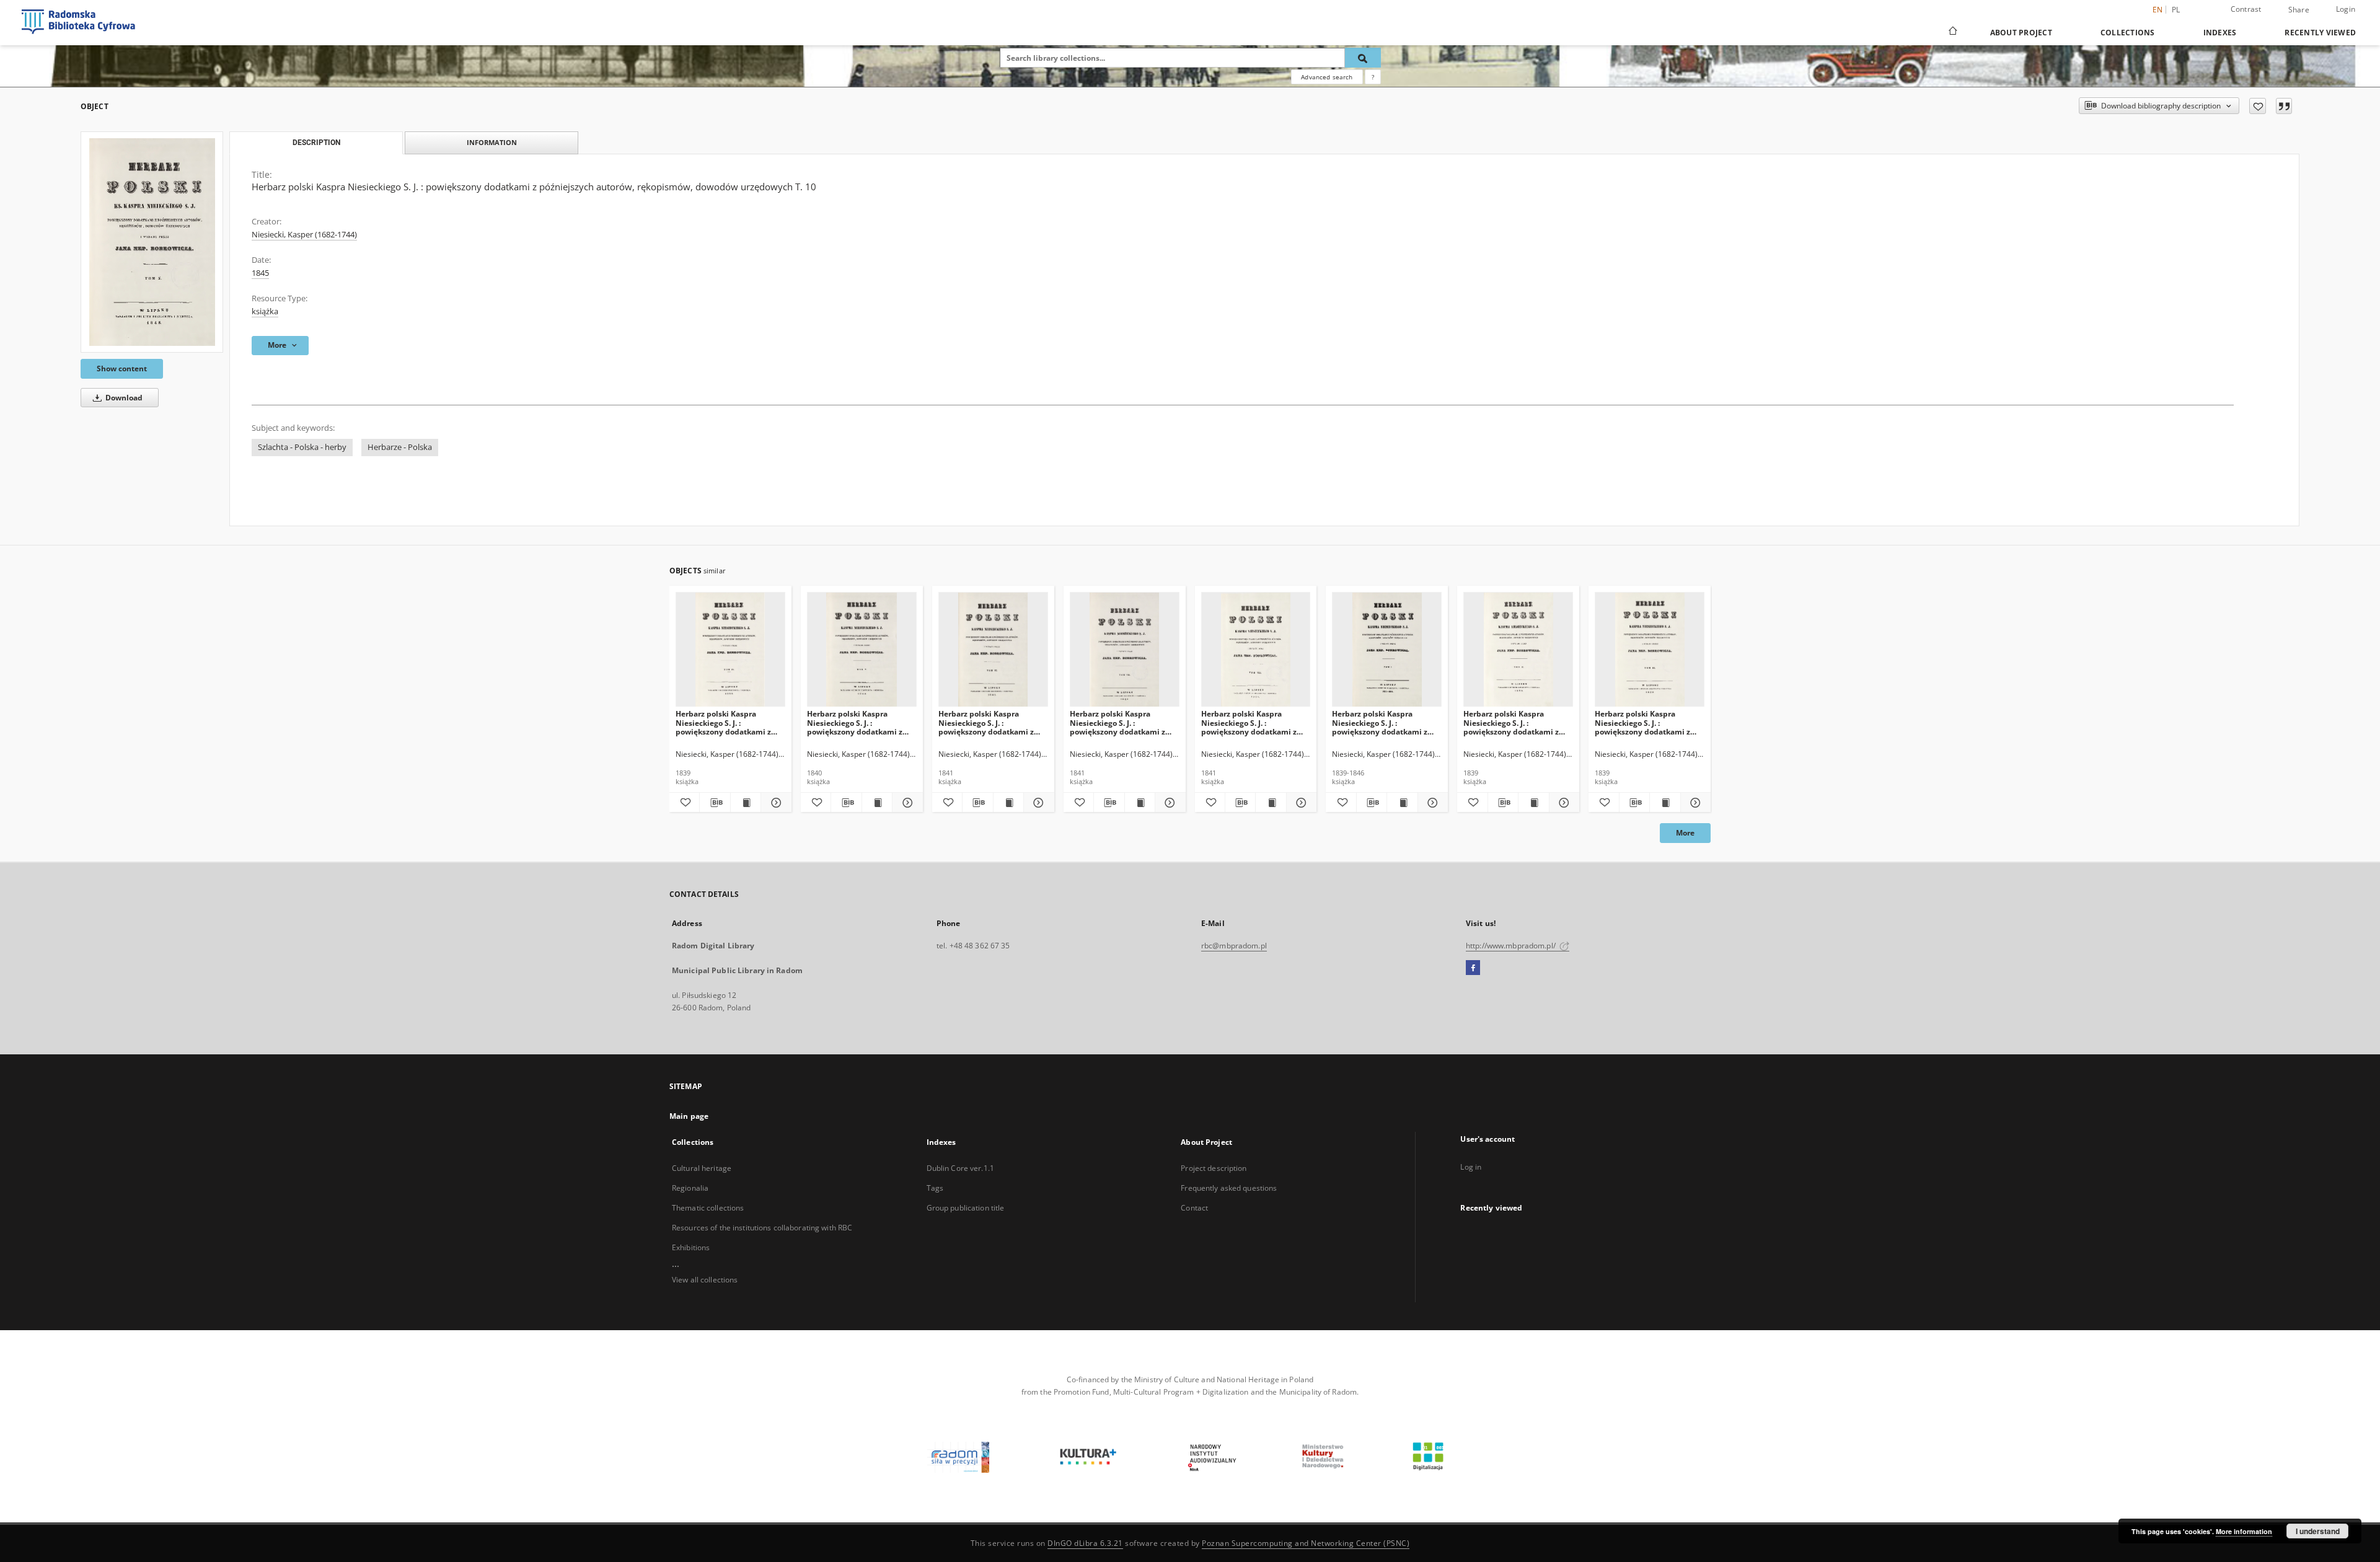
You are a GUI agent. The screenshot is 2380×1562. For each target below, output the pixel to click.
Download (123, 398)
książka (265, 311)
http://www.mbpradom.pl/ (1512, 946)
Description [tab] (316, 143)
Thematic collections (708, 1208)
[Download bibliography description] (715, 803)
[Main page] (1952, 32)
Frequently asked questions (1229, 1188)
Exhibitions (691, 1247)
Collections (2128, 33)
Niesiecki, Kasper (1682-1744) (304, 235)
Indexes (2220, 33)
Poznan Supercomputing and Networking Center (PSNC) (1306, 1543)
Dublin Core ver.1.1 (960, 1168)
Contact (1194, 1208)
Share (2299, 10)
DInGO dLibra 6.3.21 (1085, 1543)
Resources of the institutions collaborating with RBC (762, 1228)
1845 (260, 273)
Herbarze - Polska (400, 447)
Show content (122, 368)
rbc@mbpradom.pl (1234, 946)
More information (2244, 1531)
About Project (2021, 33)
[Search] (1363, 58)
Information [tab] (492, 142)
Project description (1214, 1168)
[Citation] (2284, 106)
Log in (1471, 1167)
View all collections (705, 1280)
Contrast (2246, 9)
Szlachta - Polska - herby (302, 447)
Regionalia (690, 1188)
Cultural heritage (702, 1168)
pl (2176, 10)
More (1685, 833)
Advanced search (1327, 77)
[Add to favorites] (2258, 106)
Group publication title (966, 1208)
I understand (2318, 1531)
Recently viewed (2320, 33)
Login (2346, 9)
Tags (935, 1188)
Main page (689, 1116)
